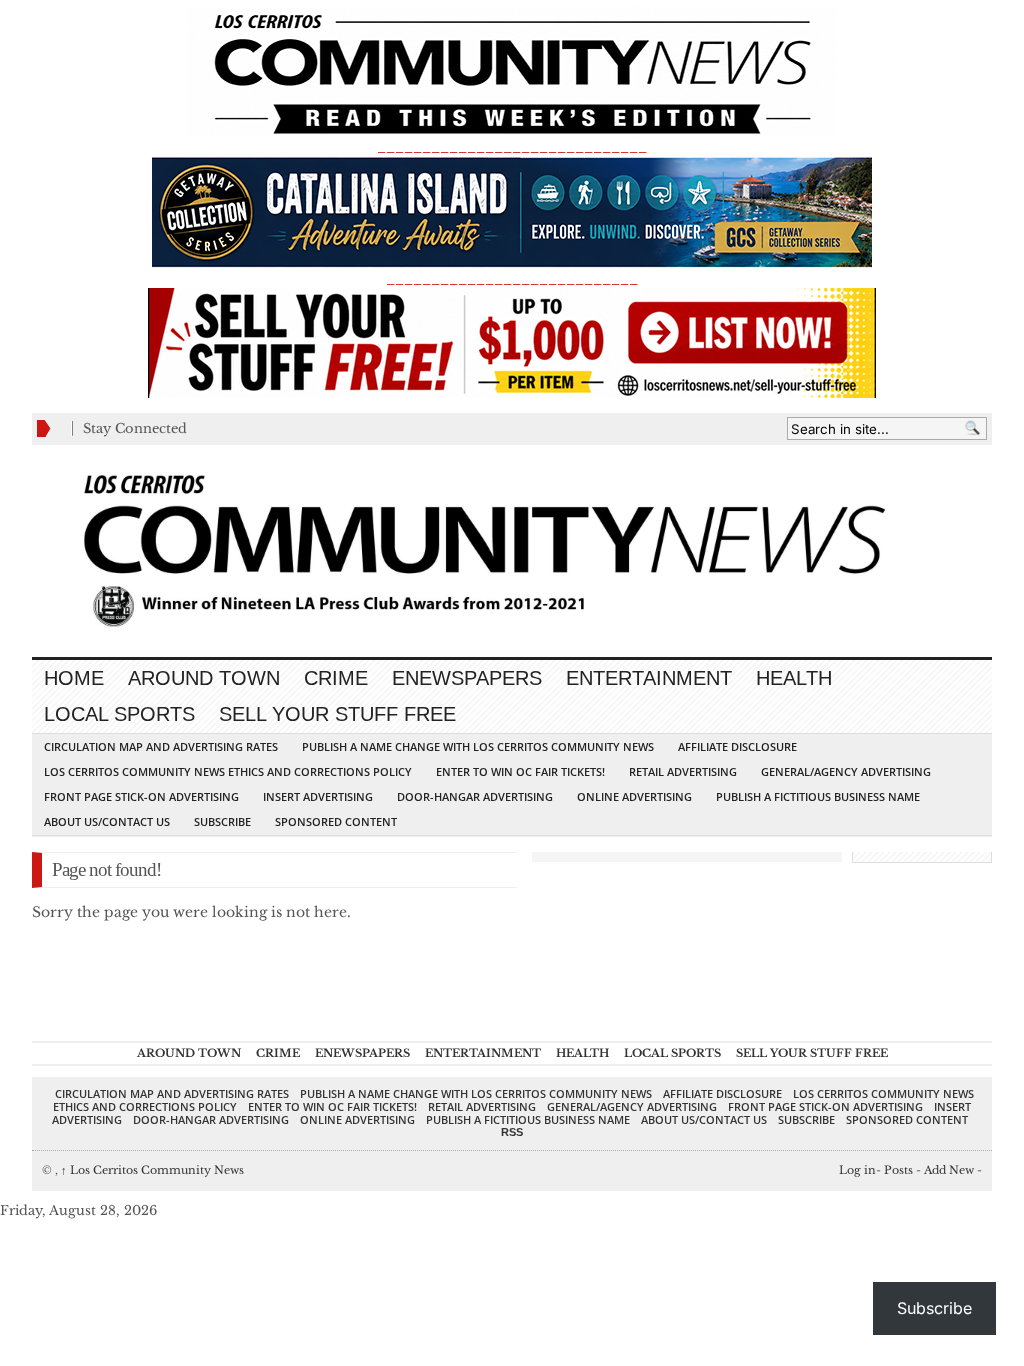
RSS (512, 1132)
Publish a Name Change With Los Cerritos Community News (478, 746)
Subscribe (222, 821)
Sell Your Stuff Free (337, 714)
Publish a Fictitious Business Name (818, 796)
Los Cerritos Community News (152, 1170)
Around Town (204, 678)
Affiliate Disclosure (737, 746)
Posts (898, 1170)
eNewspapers (467, 678)
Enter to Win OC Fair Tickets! (520, 771)
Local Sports (119, 714)
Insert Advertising (318, 796)
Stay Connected (135, 428)
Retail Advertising (683, 771)
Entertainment (649, 678)
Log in (857, 1170)
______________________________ (512, 146)
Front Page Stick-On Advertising (141, 796)
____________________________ (512, 278)
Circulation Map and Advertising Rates (161, 746)
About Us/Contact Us (107, 821)
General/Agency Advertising (846, 771)
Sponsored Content (336, 821)
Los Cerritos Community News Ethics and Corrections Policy (228, 771)
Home (74, 678)
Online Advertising (634, 796)
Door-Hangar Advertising (475, 796)
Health (794, 678)
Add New (949, 1170)
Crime (336, 678)
